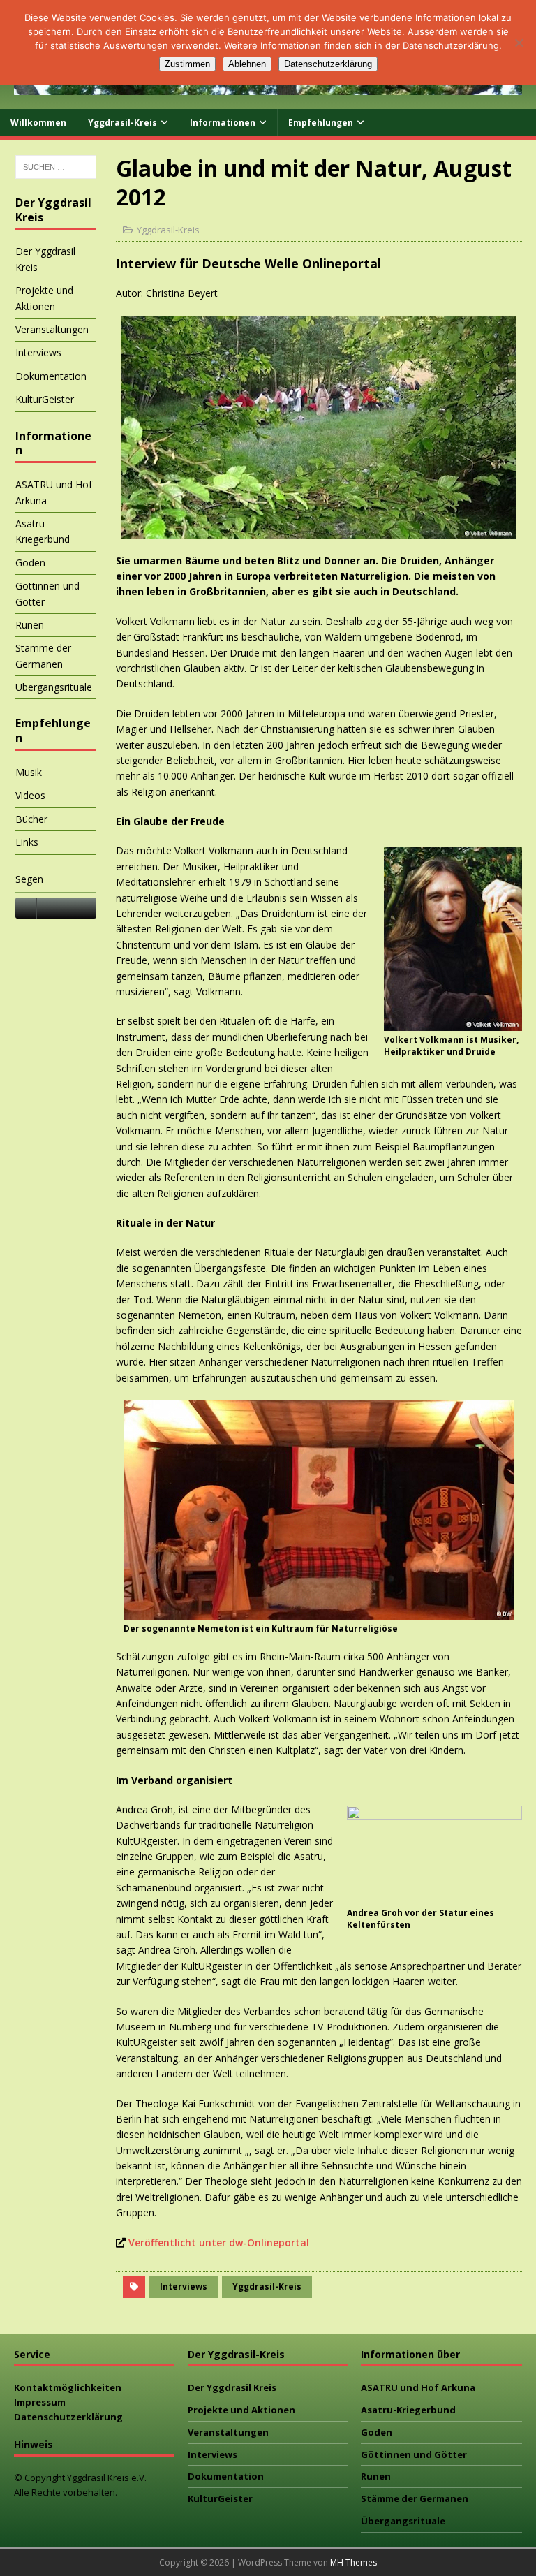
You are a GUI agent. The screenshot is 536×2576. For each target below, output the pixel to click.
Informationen (223, 123)
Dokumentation (51, 376)
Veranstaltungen (52, 329)
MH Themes (353, 2562)
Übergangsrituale (54, 687)
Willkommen (38, 123)
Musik (29, 772)
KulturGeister (45, 399)
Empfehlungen (321, 123)
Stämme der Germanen (43, 656)
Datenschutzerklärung (68, 2417)
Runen (30, 625)
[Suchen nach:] (56, 167)
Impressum (40, 2402)
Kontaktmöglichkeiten (68, 2387)
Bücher (31, 819)
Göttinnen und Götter (47, 593)
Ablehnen (247, 64)
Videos (30, 795)
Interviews (184, 2286)
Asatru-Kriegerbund (43, 531)
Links (27, 842)
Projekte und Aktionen (44, 298)
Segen (29, 879)
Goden (30, 563)
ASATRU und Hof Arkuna (54, 492)
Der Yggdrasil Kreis (45, 259)
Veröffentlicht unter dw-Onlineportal (219, 2242)
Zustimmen (187, 64)
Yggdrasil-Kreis (122, 123)
